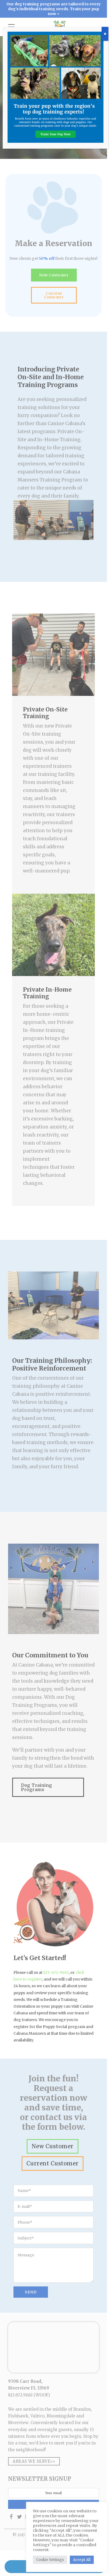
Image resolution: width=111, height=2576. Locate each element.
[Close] (105, 34)
